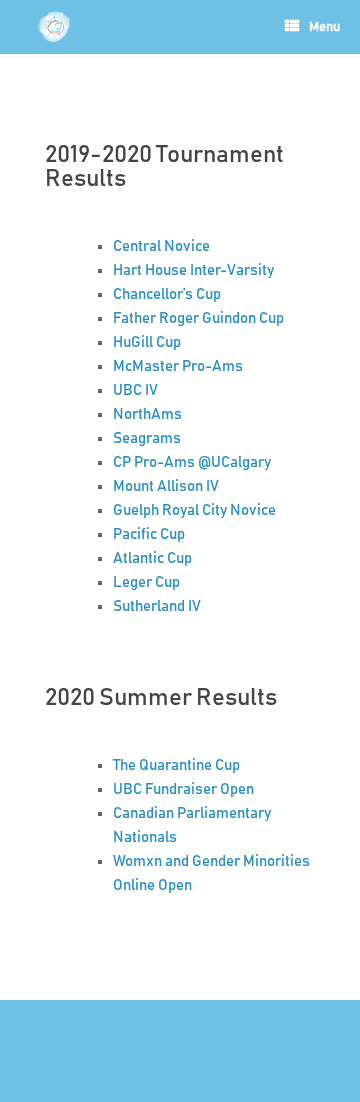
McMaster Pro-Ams (178, 366)
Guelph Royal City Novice (194, 510)
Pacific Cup (149, 534)
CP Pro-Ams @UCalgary (192, 462)
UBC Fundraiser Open (183, 789)
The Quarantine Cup (176, 765)
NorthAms (147, 414)
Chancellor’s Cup (167, 294)
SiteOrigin (167, 1063)
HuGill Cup (147, 342)
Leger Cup (146, 582)
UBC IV (135, 390)
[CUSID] (54, 27)
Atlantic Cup (152, 558)
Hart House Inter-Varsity (193, 270)
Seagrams (147, 438)
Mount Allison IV (166, 486)
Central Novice (161, 246)
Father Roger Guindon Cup (198, 318)
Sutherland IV (157, 606)
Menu (324, 27)
